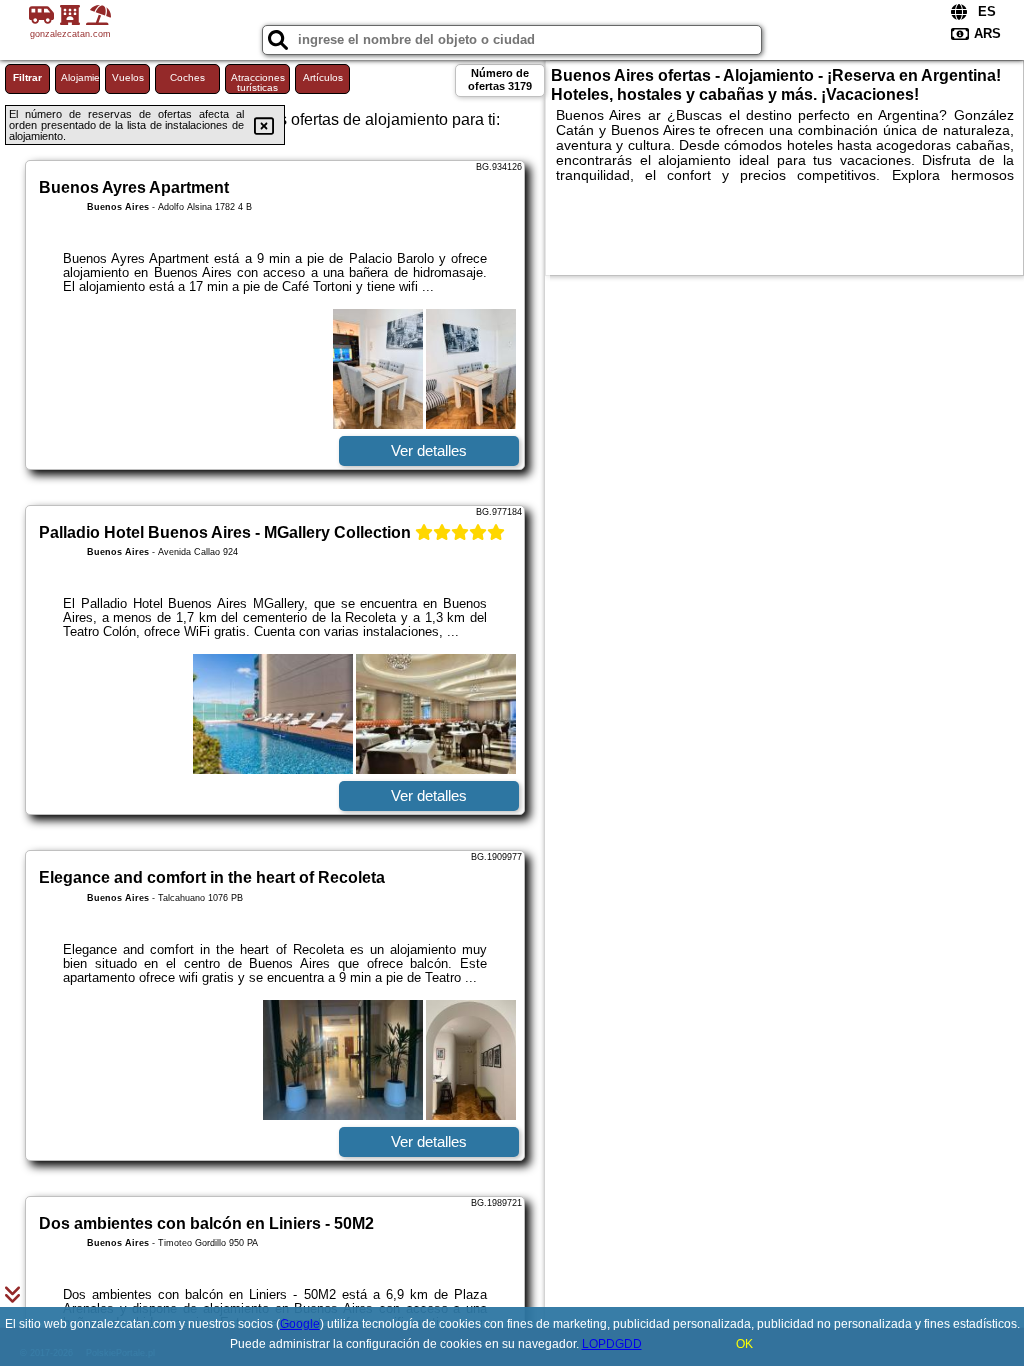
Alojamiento (80, 77)
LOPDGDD (612, 1344)
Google (300, 1324)
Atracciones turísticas (258, 82)
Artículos (323, 77)
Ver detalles (429, 450)
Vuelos (128, 77)
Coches (187, 77)
